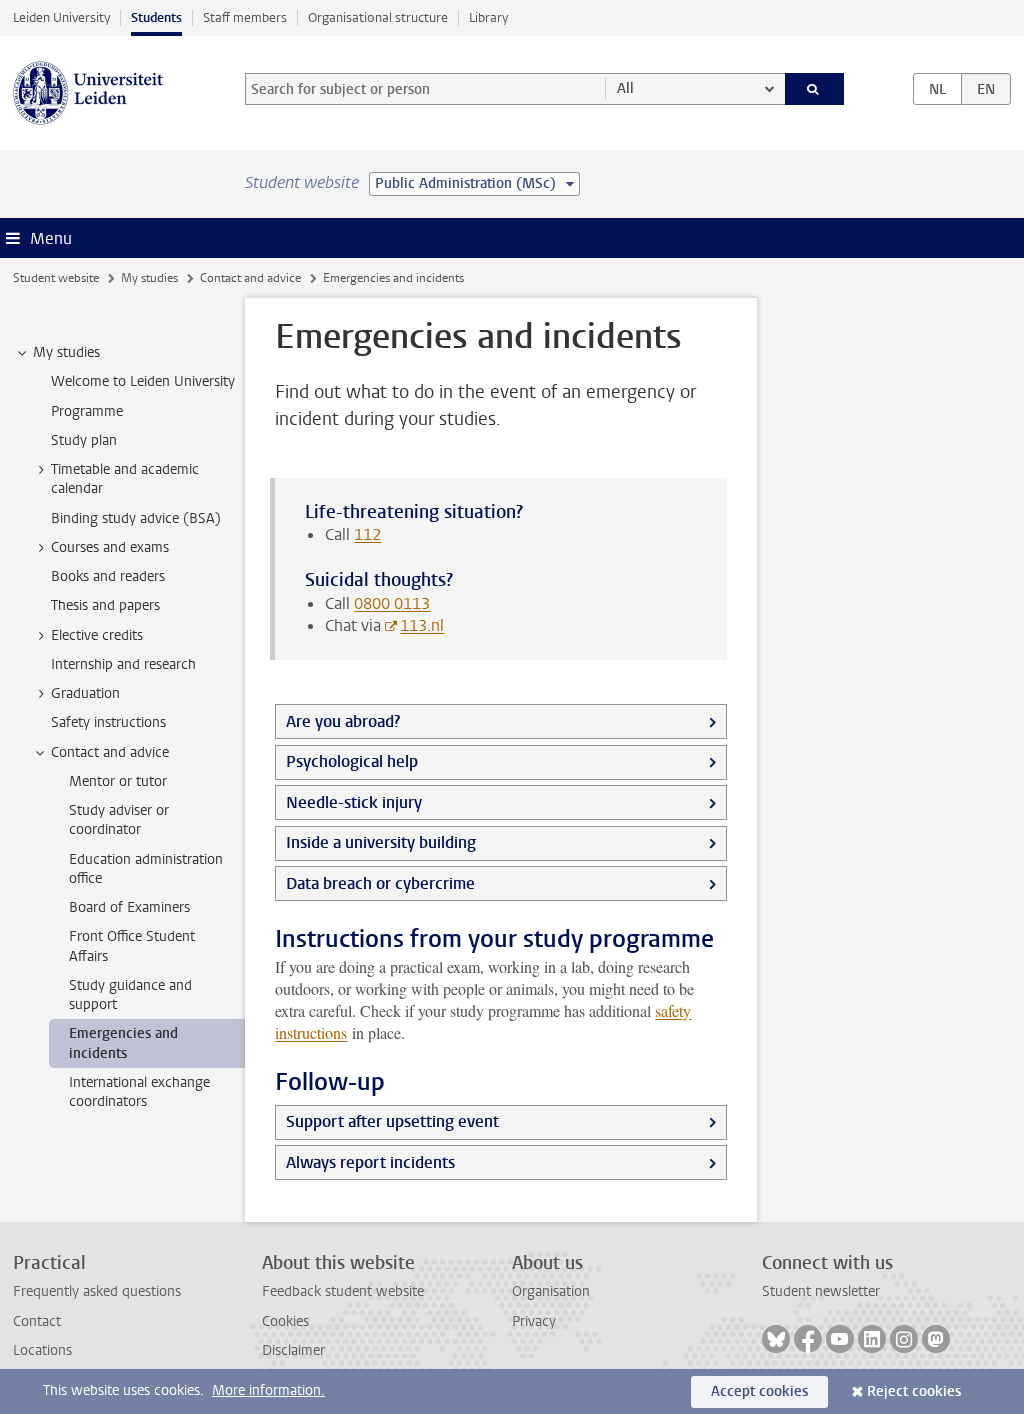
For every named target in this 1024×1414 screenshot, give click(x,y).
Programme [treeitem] (87, 411)
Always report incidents (370, 1162)
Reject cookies (914, 1391)
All (625, 88)
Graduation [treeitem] (85, 693)
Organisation (551, 1291)
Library (488, 17)
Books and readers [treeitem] (108, 576)
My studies (149, 278)
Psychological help (352, 761)
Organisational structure (378, 17)
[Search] (815, 89)
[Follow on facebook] (808, 1339)
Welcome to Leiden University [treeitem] (143, 381)
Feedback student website (343, 1291)
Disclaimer (293, 1350)
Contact (37, 1321)
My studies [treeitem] (66, 352)
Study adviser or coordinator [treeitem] (119, 820)
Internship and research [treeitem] (123, 664)
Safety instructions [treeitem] (108, 722)
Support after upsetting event (392, 1121)
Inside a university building (381, 842)
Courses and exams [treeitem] (110, 547)
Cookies (285, 1321)
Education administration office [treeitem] (146, 869)
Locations (42, 1350)
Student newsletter (821, 1291)
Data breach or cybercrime (380, 883)
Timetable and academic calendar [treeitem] (125, 479)
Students (156, 17)
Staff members (245, 17)
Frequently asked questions (97, 1291)
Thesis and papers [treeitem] (105, 605)
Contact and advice (250, 278)
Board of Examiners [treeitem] (129, 907)
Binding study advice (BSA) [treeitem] (136, 518)
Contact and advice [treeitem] (110, 752)
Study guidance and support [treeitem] (130, 995)
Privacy (534, 1321)
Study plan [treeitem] (84, 440)
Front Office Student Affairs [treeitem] (132, 946)
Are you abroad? (343, 721)
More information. (268, 1390)
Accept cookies (759, 1391)
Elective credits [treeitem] (97, 635)
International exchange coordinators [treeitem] (139, 1092)
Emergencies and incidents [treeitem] (123, 1043)
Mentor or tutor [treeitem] (118, 781)
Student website (56, 278)
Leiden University (61, 17)
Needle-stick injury (354, 802)
